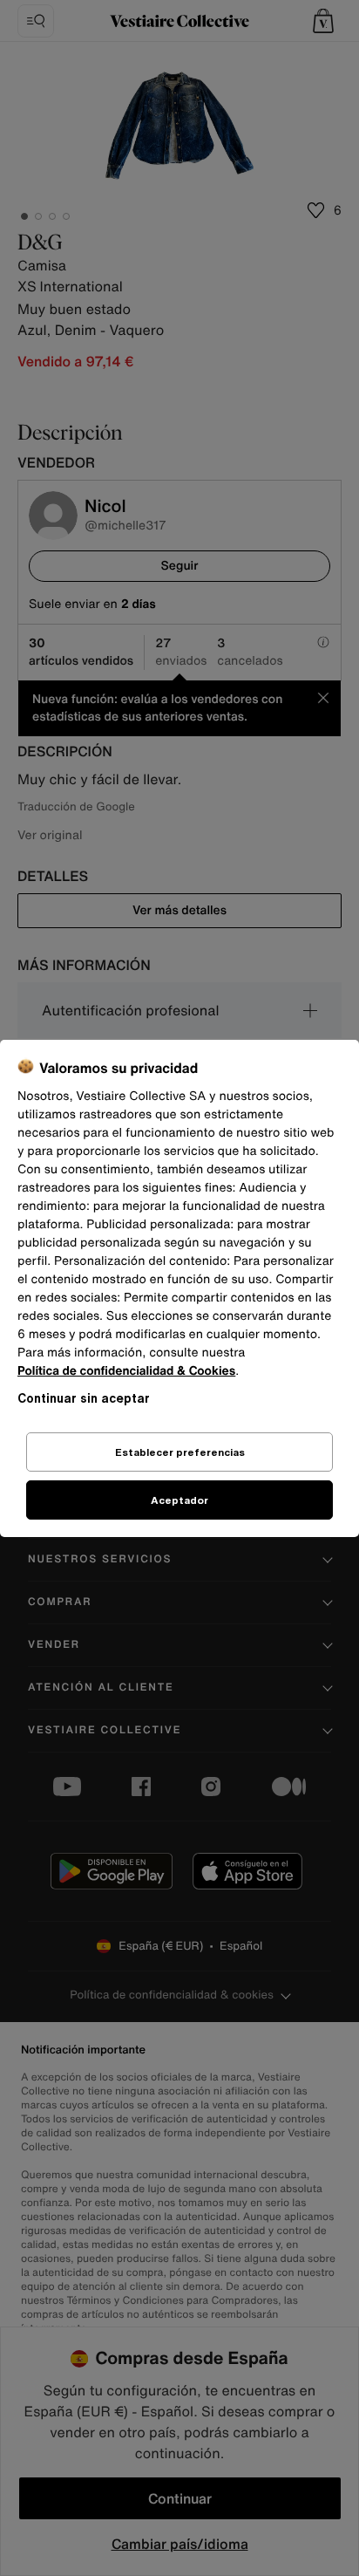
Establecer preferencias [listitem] (180, 1452)
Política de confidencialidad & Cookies (126, 1371)
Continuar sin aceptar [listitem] (84, 1398)
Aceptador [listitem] (179, 1500)
